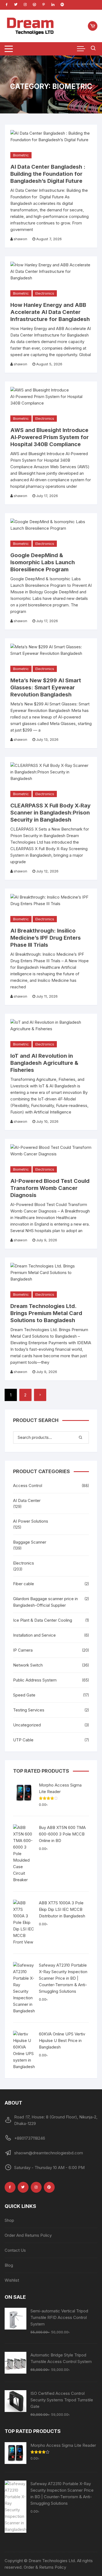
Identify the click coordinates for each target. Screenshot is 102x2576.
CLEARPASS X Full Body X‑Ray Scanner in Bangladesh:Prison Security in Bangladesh (50, 813)
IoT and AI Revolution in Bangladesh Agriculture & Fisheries (44, 1063)
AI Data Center (27, 1500)
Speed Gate (24, 1695)
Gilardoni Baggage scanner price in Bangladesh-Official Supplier (45, 1602)
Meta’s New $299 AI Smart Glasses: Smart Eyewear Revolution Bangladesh (46, 687)
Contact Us (15, 2250)
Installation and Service (34, 1635)
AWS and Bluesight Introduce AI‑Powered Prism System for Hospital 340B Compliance (50, 437)
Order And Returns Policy (28, 2235)
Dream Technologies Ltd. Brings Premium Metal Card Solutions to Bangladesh (46, 1313)
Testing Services (29, 1710)
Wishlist (12, 2280)
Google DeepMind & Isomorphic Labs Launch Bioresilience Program (43, 562)
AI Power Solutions (31, 1521)
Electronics (45, 293)
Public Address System (35, 1680)
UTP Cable (23, 1740)
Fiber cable (24, 1584)
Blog (9, 2265)
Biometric (21, 155)
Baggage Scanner (30, 1542)
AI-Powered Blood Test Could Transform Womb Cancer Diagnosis (50, 1188)
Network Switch (28, 1665)
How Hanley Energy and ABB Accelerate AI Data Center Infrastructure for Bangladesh (50, 312)
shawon (20, 239)
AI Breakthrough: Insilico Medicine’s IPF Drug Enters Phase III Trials (46, 938)
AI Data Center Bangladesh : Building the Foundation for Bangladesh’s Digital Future (48, 174)
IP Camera (23, 1650)
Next (40, 1395)
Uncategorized (27, 1725)
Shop (9, 2220)
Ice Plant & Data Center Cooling (43, 1620)
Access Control (28, 1486)
